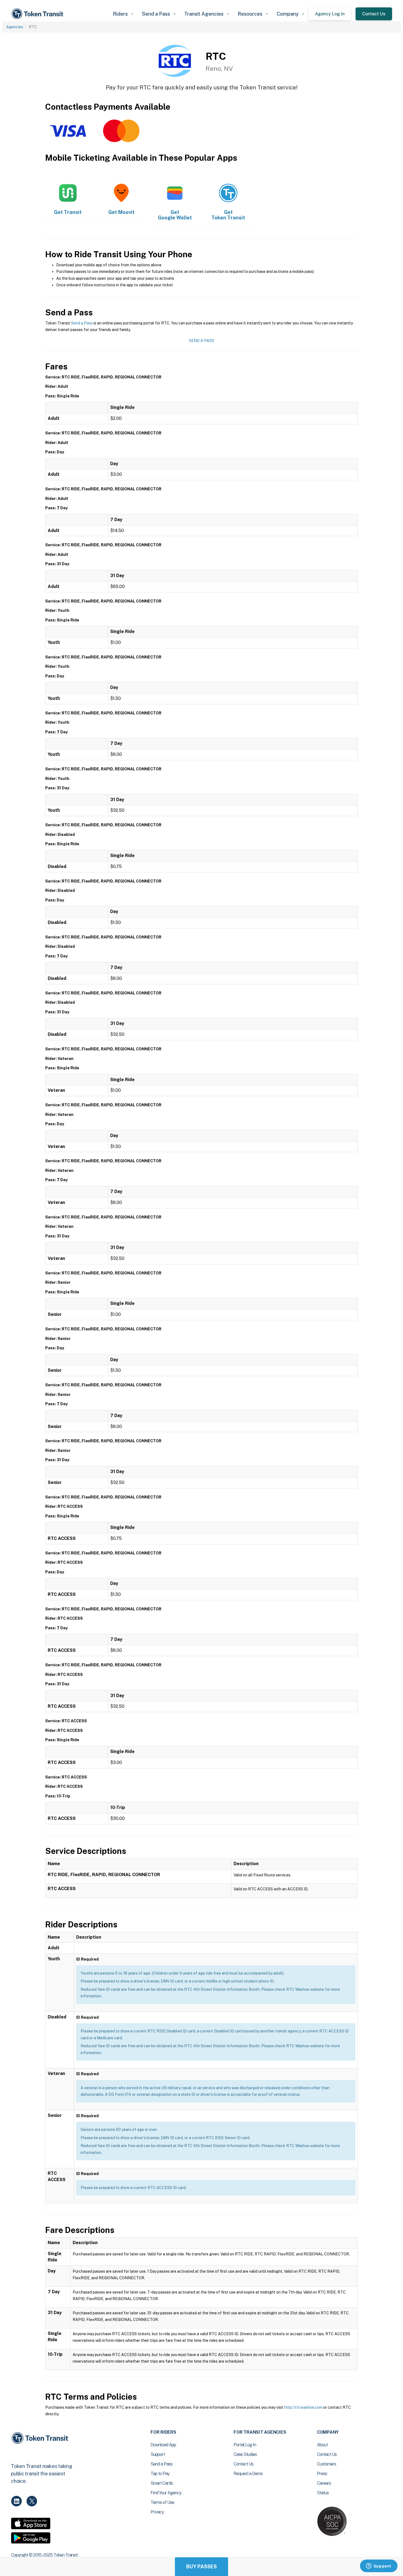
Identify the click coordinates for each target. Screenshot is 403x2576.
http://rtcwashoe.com (303, 2407)
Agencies (15, 27)
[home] (38, 14)
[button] (123, 14)
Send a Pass (82, 323)
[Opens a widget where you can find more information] (379, 2566)
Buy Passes (201, 2567)
